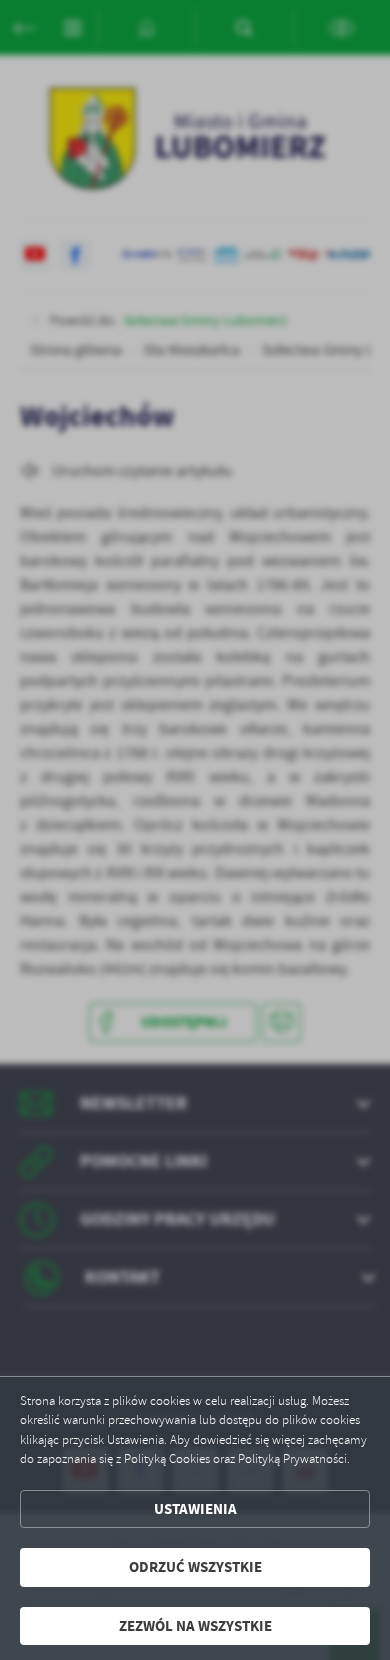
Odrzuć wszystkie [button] (195, 1567)
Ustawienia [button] (195, 1509)
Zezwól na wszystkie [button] (195, 1626)
